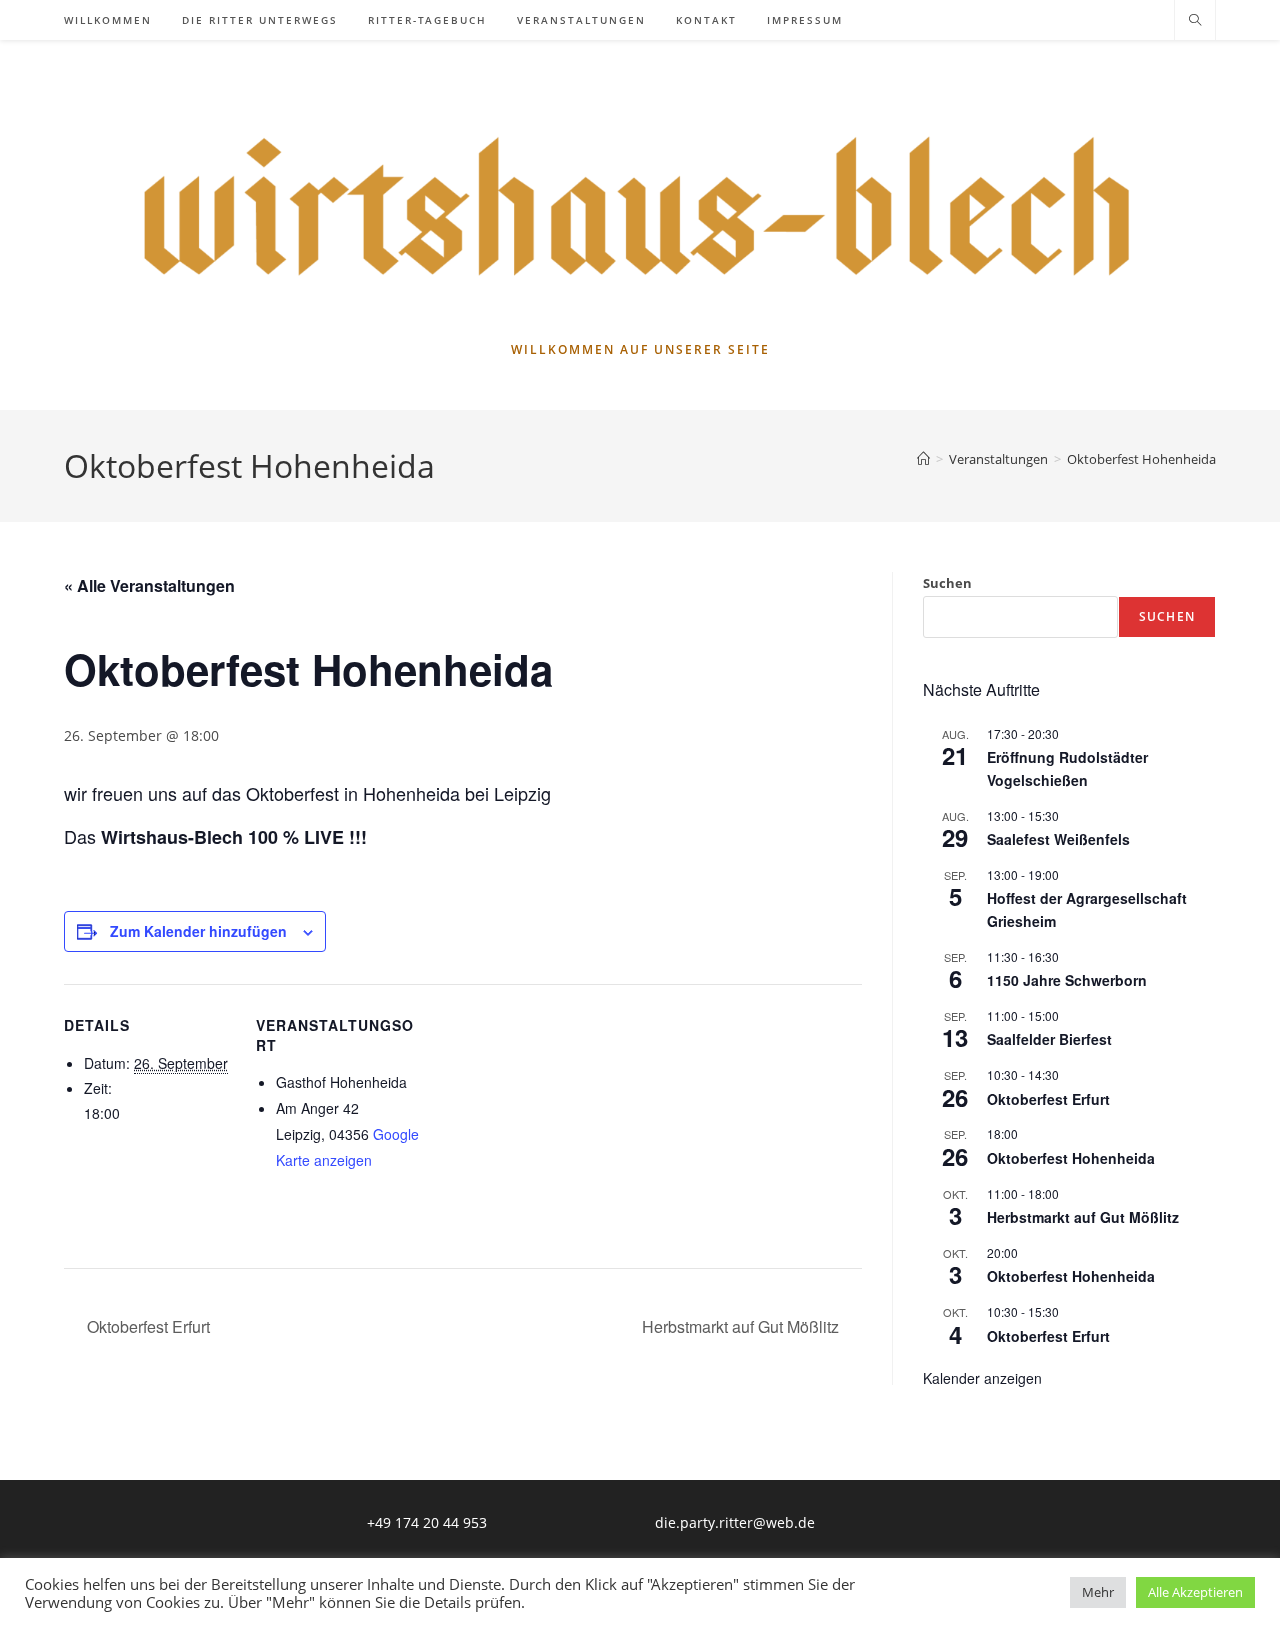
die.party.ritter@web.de (735, 1522)
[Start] (923, 459)
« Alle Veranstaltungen (149, 585)
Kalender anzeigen (982, 1378)
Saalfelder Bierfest (1049, 1039)
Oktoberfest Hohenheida (1141, 459)
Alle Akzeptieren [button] (1195, 1592)
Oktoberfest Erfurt (146, 1326)
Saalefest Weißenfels (1058, 839)
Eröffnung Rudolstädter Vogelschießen (1067, 768)
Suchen (947, 583)
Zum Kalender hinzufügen (198, 931)
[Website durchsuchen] (1195, 21)
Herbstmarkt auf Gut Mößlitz (742, 1326)
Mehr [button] (1098, 1592)
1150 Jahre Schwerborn (1067, 980)
